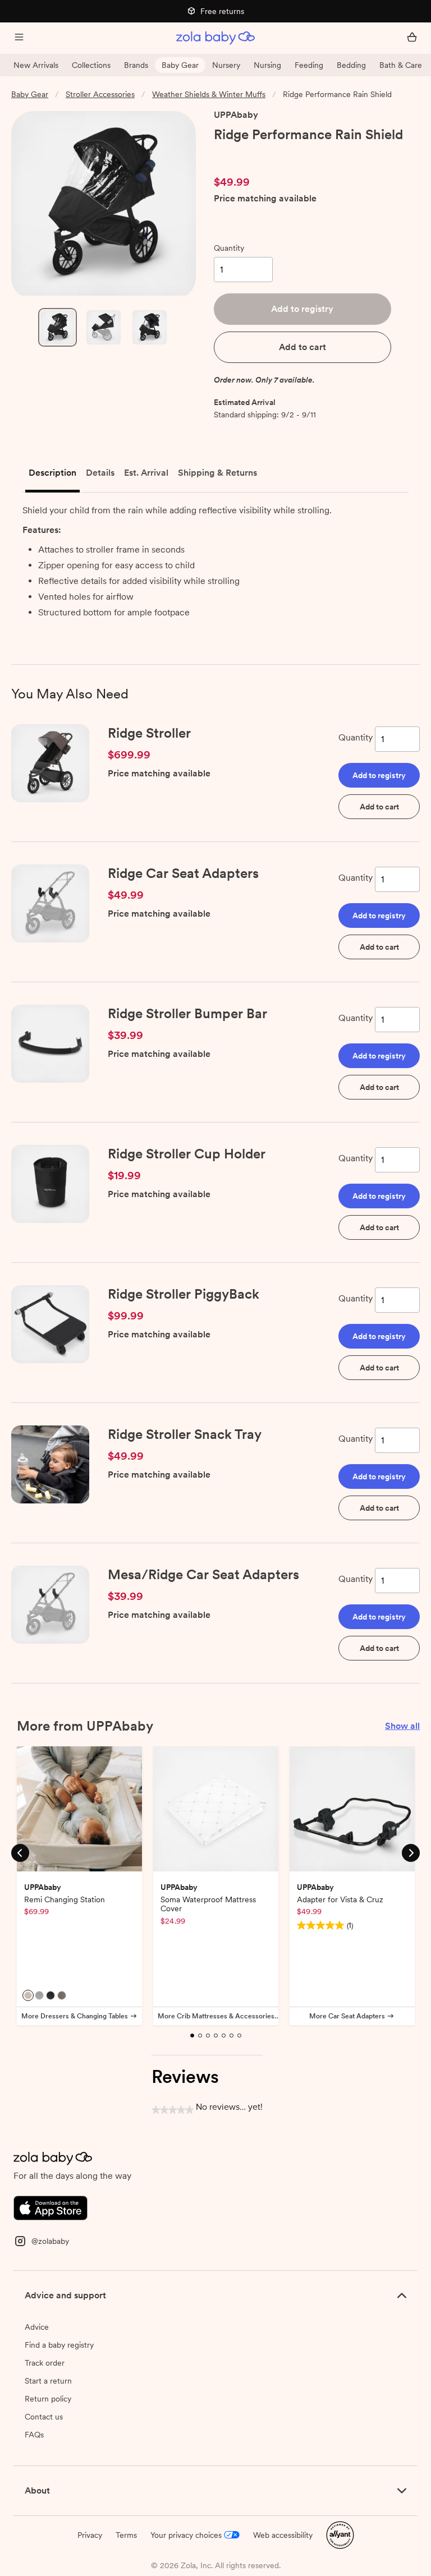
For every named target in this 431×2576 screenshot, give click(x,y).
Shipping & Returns (217, 473)
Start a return (48, 2381)
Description (52, 473)
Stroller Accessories (100, 94)
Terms (126, 2535)
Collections (91, 65)
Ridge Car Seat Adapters (183, 873)
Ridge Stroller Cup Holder (187, 1154)
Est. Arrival (146, 473)
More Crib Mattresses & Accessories (216, 2016)
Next (411, 1853)
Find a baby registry (59, 2345)
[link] (237, 154)
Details (100, 473)
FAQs (34, 2435)
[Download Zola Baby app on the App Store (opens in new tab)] (51, 2207)
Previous (20, 1853)
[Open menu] (19, 38)
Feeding (309, 65)
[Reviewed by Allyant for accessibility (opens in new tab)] (340, 2534)
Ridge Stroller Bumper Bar (187, 1013)
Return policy (48, 2399)
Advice (37, 2327)
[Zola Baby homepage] (215, 38)
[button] (302, 309)
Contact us (44, 2417)
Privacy (90, 2535)
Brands (136, 65)
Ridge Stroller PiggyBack (184, 1294)
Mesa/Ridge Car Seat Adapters (203, 1574)
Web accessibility (283, 2535)
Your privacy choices (186, 2535)
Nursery (226, 65)
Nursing (267, 65)
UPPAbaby (236, 115)
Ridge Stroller (149, 733)
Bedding (351, 65)
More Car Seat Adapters (347, 2016)
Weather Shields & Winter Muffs (209, 94)
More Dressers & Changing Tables (75, 2016)
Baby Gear (180, 65)
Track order (45, 2363)
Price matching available (265, 199)
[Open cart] (412, 38)
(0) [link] (277, 154)
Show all (402, 1726)
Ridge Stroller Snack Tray (185, 1434)
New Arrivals (36, 65)
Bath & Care (401, 65)
